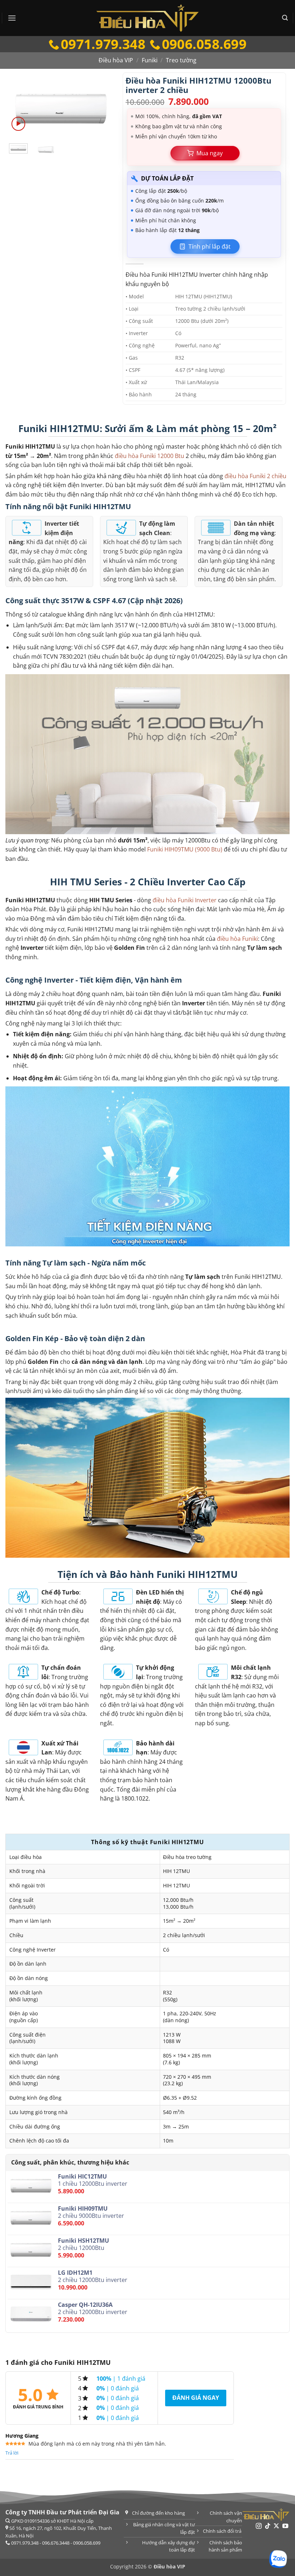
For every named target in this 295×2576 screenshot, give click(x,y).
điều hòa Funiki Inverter (185, 900)
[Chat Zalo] (278, 2559)
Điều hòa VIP (116, 60)
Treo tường (181, 60)
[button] (12, 18)
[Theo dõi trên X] (276, 2526)
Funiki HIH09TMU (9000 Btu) (185, 849)
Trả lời (12, 2453)
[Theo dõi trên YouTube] (285, 2526)
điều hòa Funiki (237, 939)
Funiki (150, 60)
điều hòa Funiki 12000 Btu (149, 456)
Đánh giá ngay (196, 2398)
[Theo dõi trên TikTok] (268, 2526)
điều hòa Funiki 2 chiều (255, 476)
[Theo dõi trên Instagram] (259, 2526)
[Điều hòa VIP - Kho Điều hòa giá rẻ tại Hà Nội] (147, 18)
